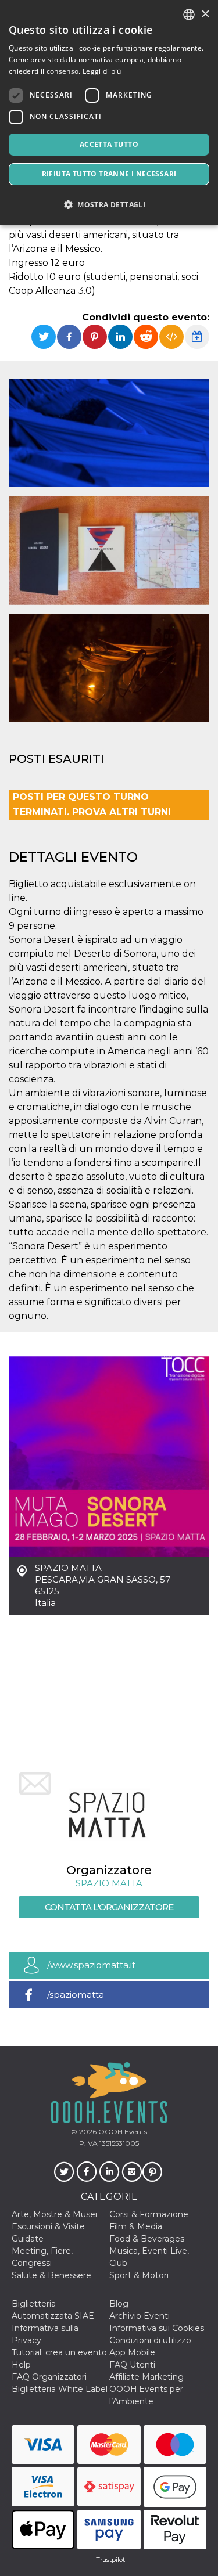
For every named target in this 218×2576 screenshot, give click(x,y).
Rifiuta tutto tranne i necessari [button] (109, 174)
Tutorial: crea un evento (59, 2352)
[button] (109, 205)
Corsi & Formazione (149, 2214)
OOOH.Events (122, 2132)
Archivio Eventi (140, 2316)
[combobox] (189, 15)
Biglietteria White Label (60, 2389)
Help (21, 2365)
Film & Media (136, 2226)
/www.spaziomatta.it (91, 1965)
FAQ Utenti (132, 2365)
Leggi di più (102, 71)
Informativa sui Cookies (157, 2328)
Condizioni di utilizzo (150, 2340)
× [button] (205, 14)
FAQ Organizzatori (49, 2377)
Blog (119, 2304)
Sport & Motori (139, 2275)
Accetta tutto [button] (109, 144)
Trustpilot (110, 2560)
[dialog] (109, 113)
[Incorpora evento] (171, 337)
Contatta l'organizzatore (109, 1907)
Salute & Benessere (51, 2275)
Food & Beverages (147, 2239)
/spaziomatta (76, 1995)
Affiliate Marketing (146, 2377)
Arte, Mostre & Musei (54, 2214)
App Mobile (132, 2352)
